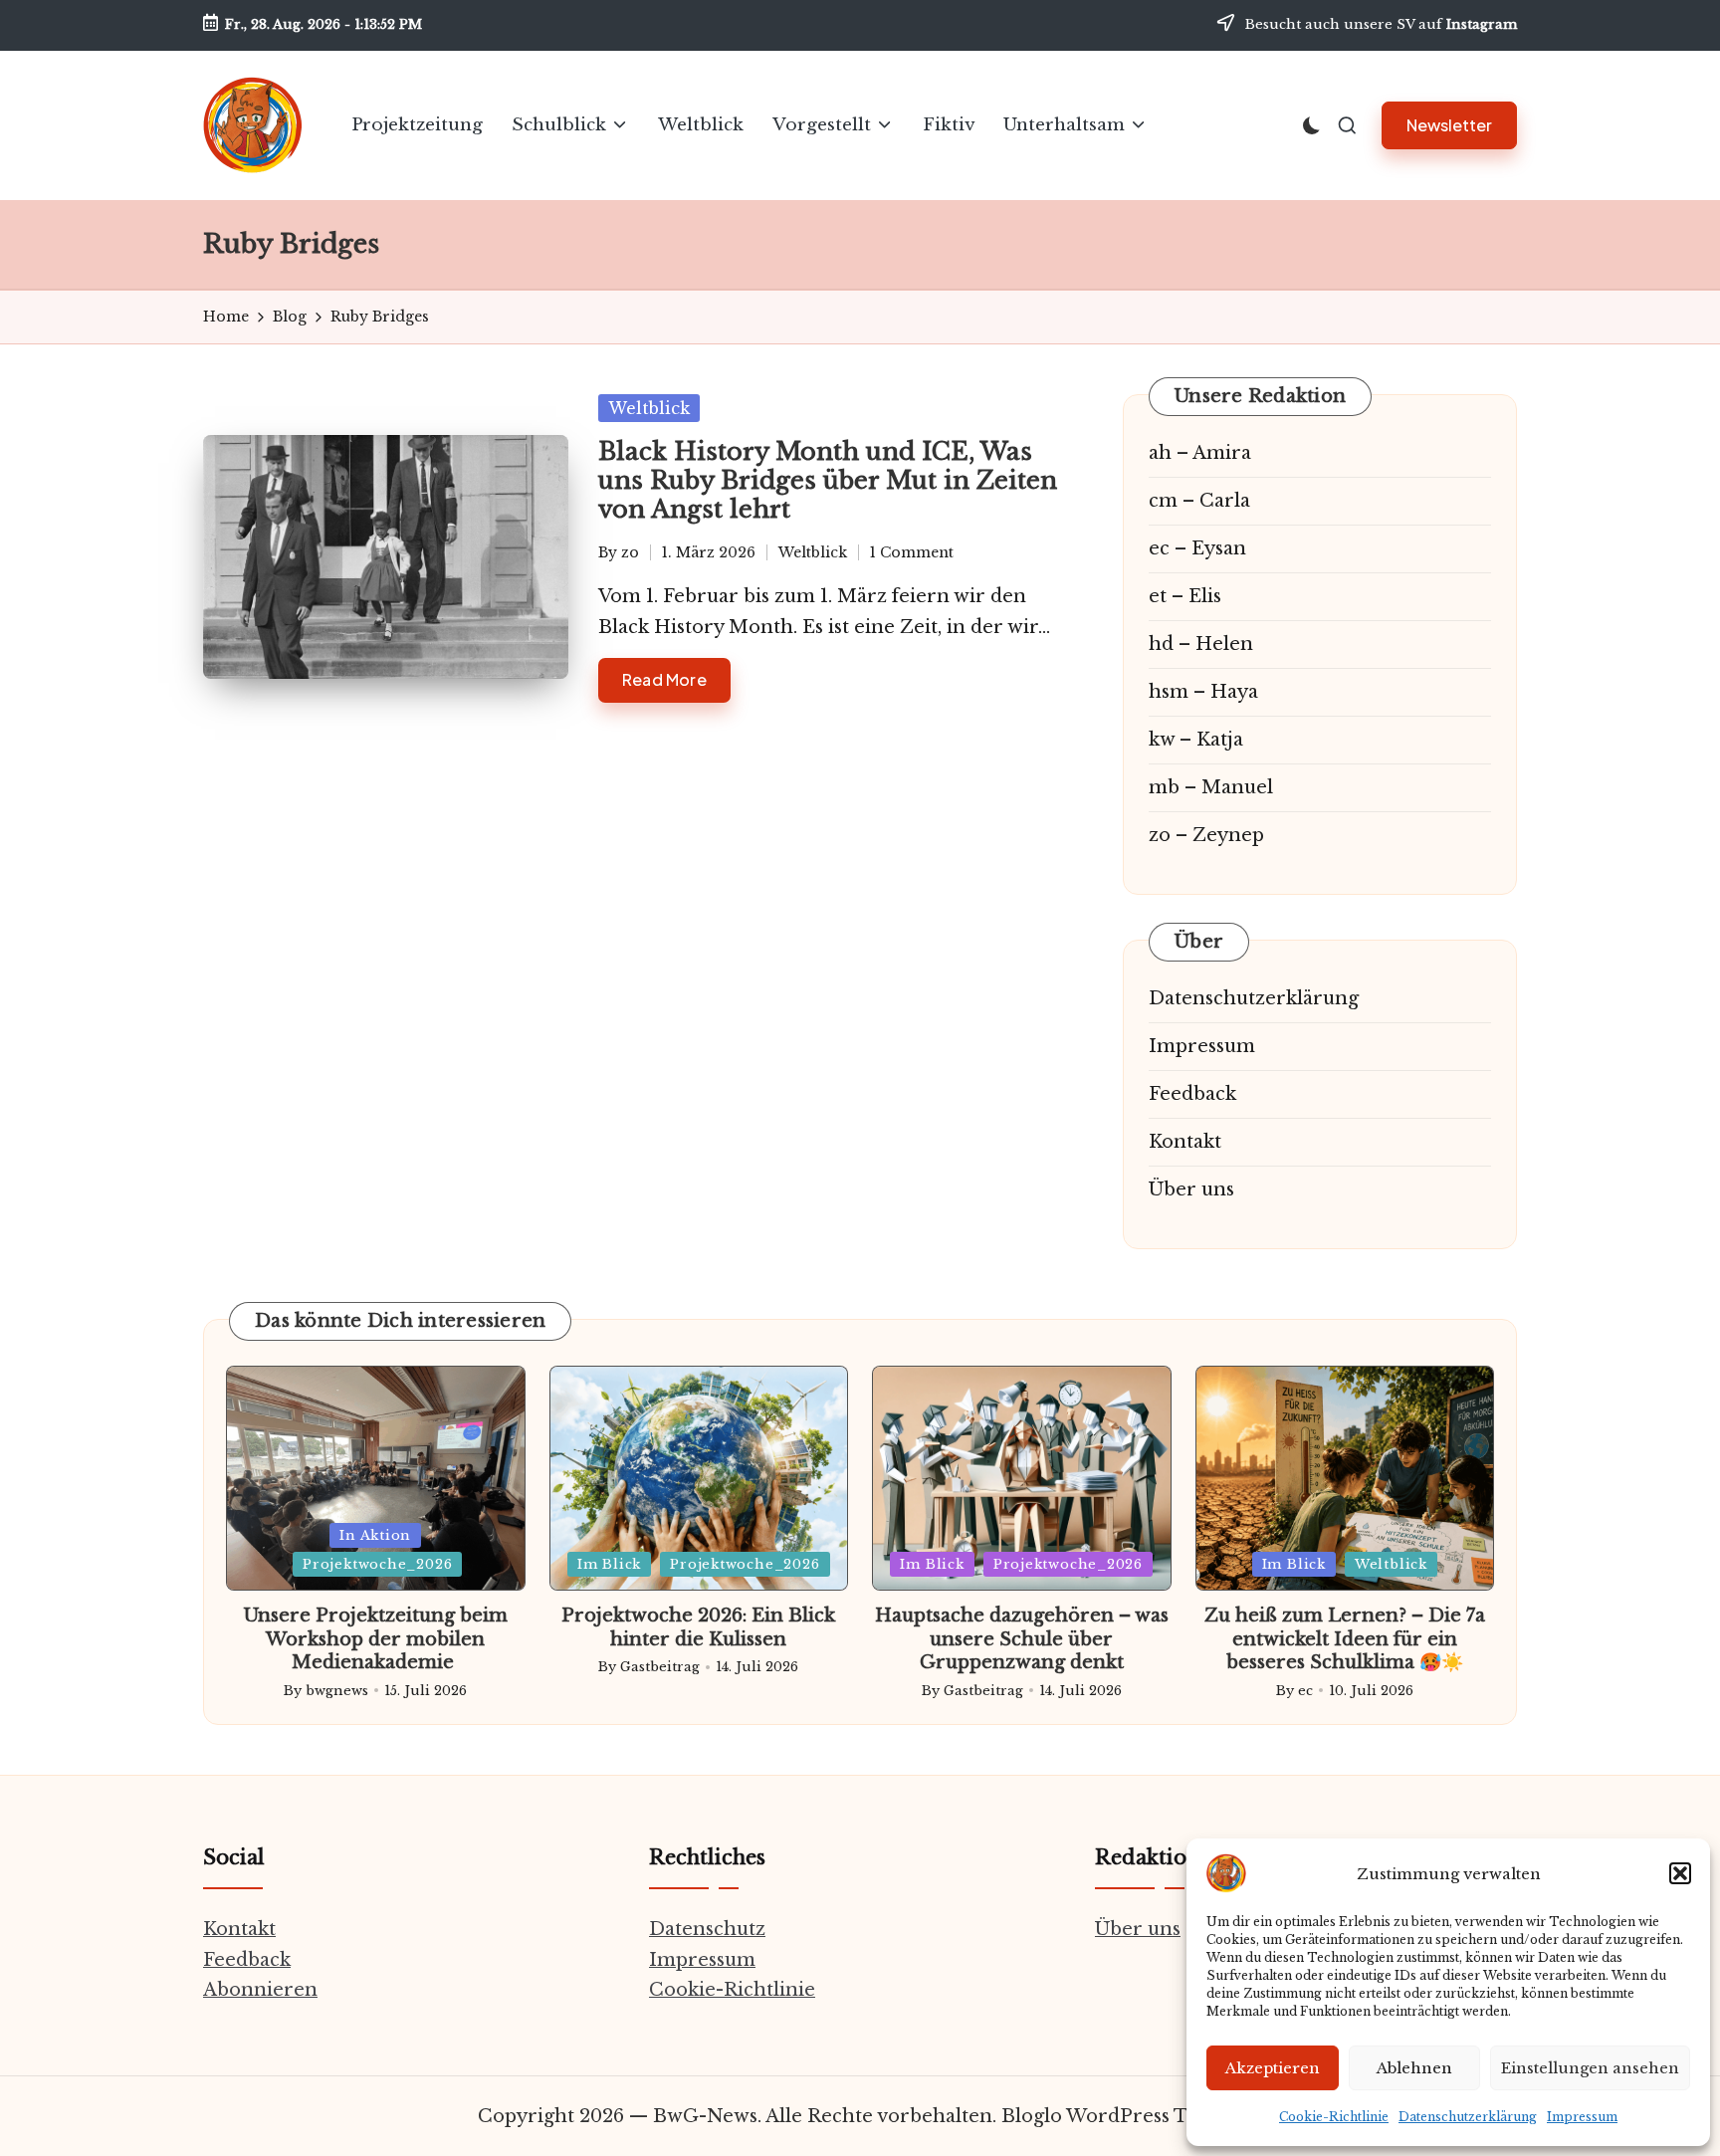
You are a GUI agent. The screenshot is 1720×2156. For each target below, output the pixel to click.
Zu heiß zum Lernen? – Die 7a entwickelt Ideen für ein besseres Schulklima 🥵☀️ (1345, 1639)
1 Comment (912, 552)
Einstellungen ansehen (1590, 2068)
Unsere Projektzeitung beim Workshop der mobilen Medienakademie (376, 1639)
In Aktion (375, 1535)
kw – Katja (1196, 740)
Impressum (1582, 2117)
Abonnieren (260, 1990)
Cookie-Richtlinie (1334, 2117)
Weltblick (649, 408)
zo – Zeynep (1206, 835)
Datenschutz (707, 1929)
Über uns (1191, 1189)
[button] (1680, 1873)
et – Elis (1185, 596)
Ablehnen (1414, 2068)
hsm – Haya (1203, 692)
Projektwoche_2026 (377, 1564)
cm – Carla (1199, 501)
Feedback (1192, 1094)
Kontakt (1185, 1142)
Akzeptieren (1273, 2068)
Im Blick (609, 1564)
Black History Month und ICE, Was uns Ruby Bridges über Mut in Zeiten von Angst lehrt (828, 480)
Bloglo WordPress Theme (1122, 2116)
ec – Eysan (1197, 548)
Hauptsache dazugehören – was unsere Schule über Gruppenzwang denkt (1022, 1639)
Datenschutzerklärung (1468, 2117)
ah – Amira (1200, 453)
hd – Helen (1201, 644)
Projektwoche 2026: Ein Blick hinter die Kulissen (698, 1627)
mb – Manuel (1211, 787)
